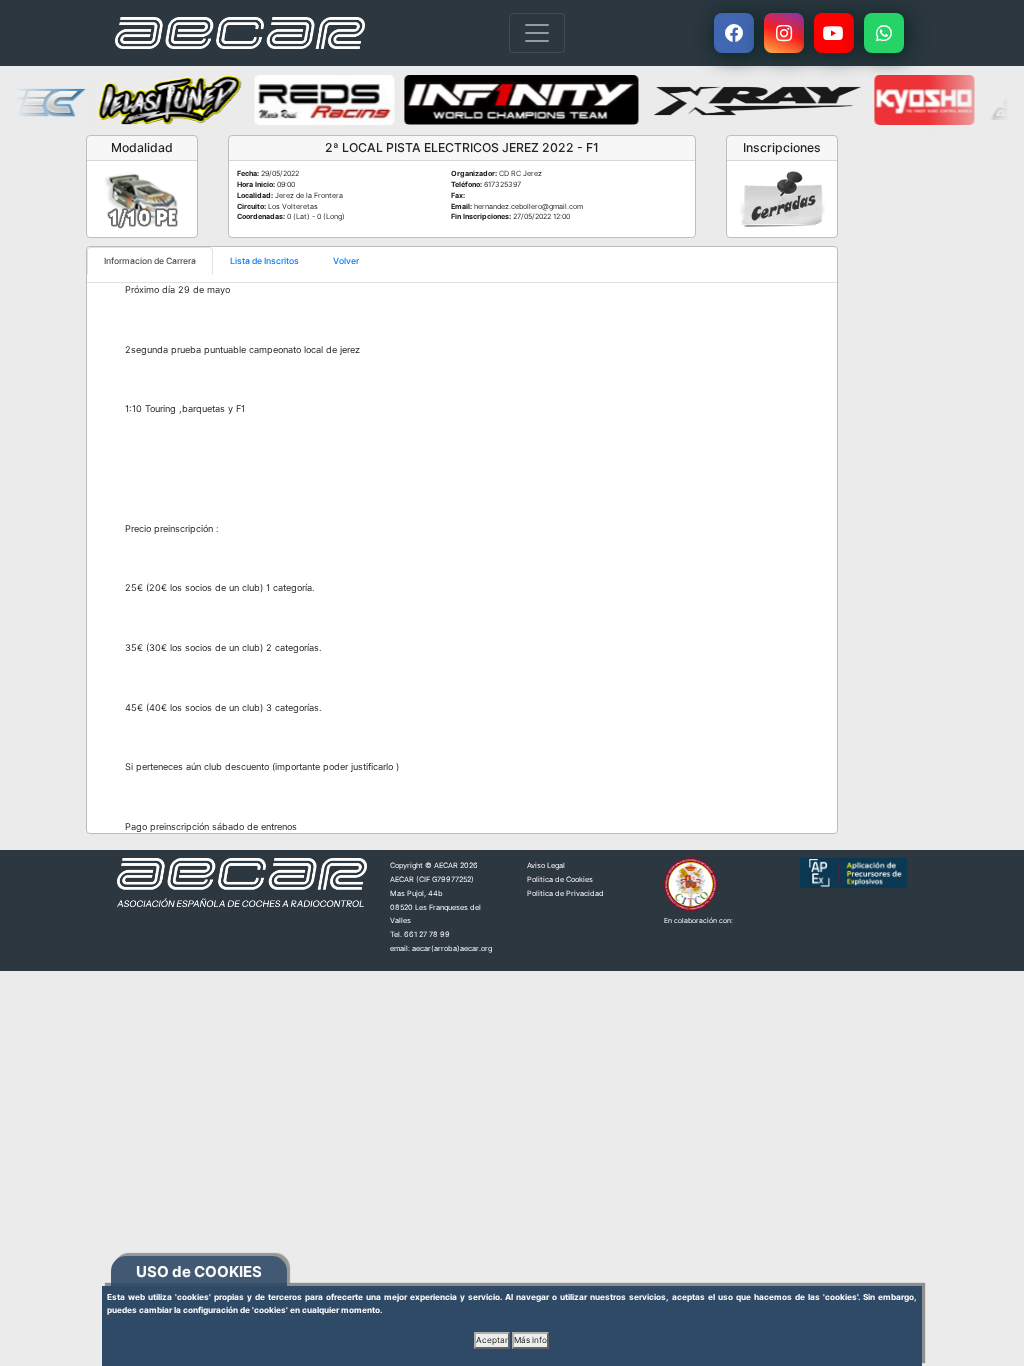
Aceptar (492, 1340)
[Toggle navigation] (537, 33)
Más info (530, 1340)
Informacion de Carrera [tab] (150, 261)
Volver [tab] (346, 261)
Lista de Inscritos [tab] (264, 261)
